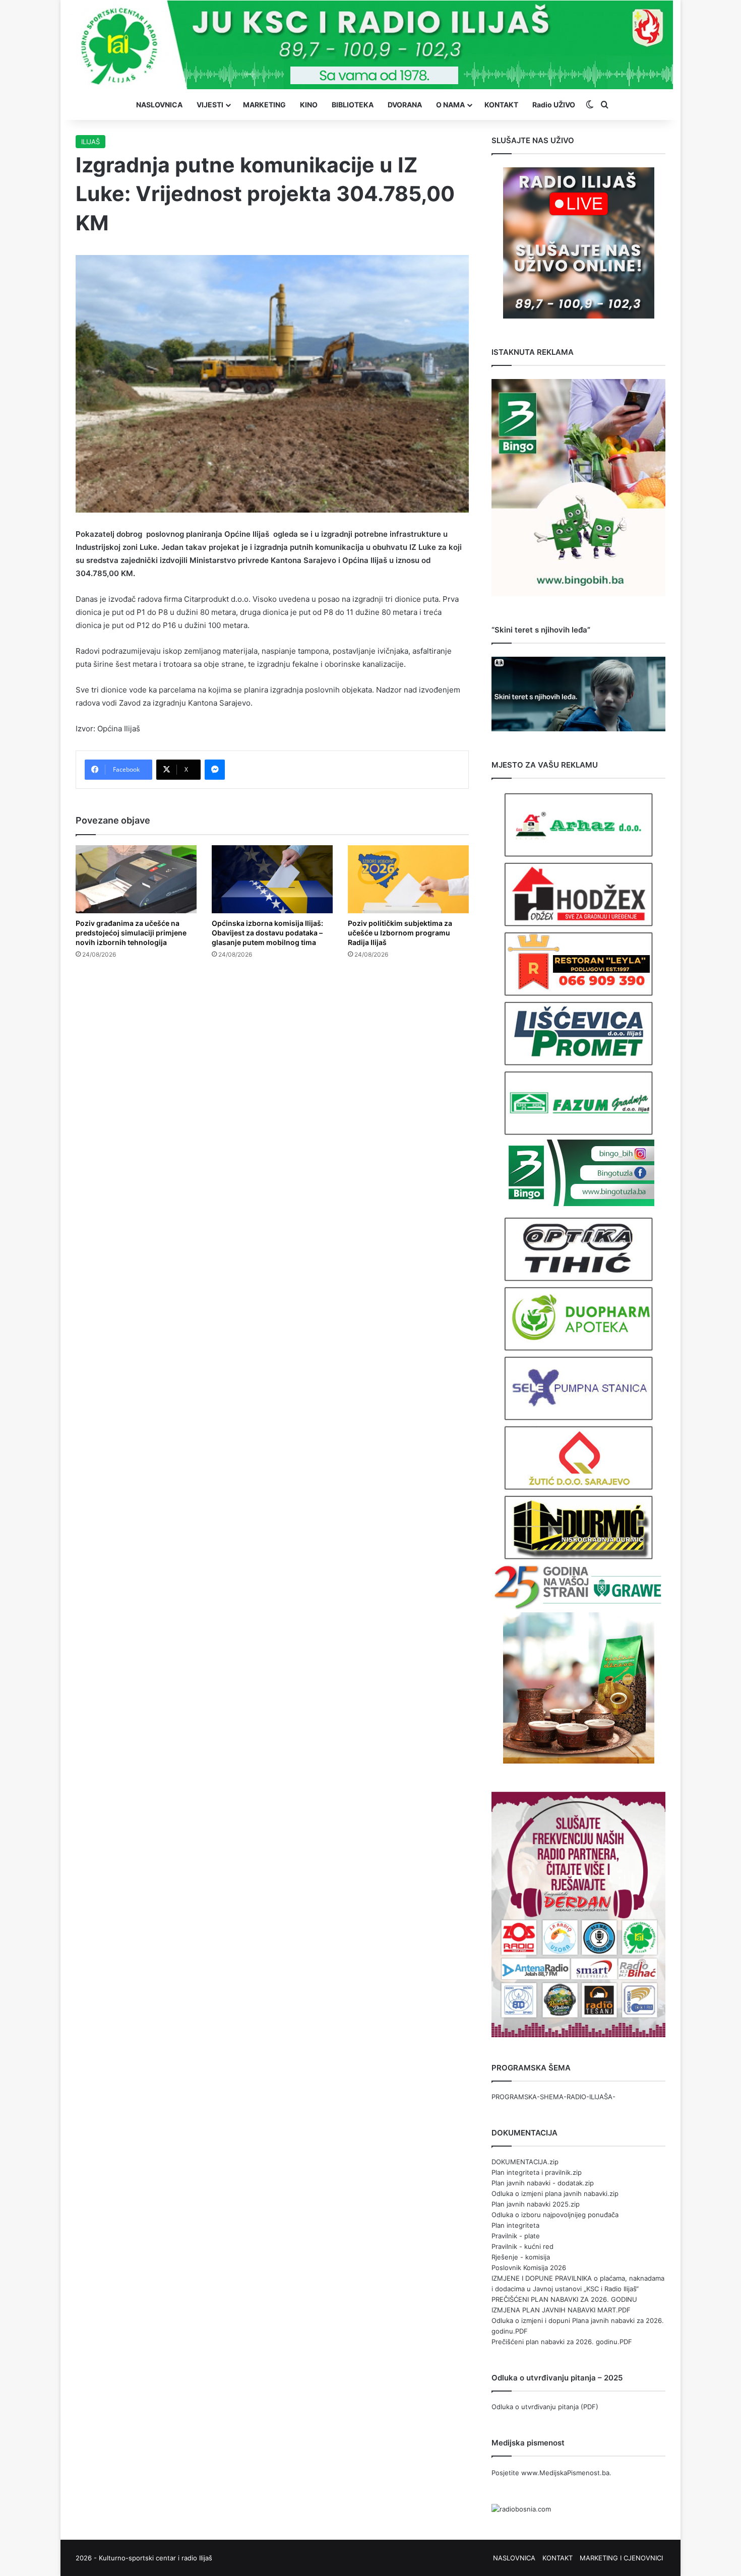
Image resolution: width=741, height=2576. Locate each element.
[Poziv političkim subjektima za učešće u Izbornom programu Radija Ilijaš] (408, 879)
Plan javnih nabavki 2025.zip (536, 2204)
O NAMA (450, 105)
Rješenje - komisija (521, 2257)
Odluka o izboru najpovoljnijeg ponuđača (555, 2215)
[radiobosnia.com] (521, 2509)
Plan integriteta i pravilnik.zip (537, 2172)
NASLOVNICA (159, 105)
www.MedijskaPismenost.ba (565, 2473)
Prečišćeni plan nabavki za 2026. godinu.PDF (562, 2342)
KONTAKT (501, 105)
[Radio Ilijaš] (371, 45)
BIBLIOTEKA (353, 105)
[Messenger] (215, 770)
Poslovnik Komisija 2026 (529, 2268)
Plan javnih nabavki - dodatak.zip (543, 2183)
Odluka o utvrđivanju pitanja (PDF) (545, 2407)
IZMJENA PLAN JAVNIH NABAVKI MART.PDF (561, 2310)
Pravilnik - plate (516, 2236)
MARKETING (264, 105)
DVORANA (405, 105)
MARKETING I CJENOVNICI (621, 2558)
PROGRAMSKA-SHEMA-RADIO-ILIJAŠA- (553, 2097)
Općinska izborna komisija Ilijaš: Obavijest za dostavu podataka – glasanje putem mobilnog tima (267, 933)
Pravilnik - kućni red (522, 2246)
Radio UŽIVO (554, 105)
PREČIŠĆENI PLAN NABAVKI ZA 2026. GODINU (564, 2299)
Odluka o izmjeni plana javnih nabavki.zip (555, 2193)
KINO (309, 105)
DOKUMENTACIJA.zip (525, 2162)
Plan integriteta (515, 2225)
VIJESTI (210, 105)
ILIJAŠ (90, 142)
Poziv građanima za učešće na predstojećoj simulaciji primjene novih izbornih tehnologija (131, 933)
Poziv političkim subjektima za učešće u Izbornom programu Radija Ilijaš (400, 933)
